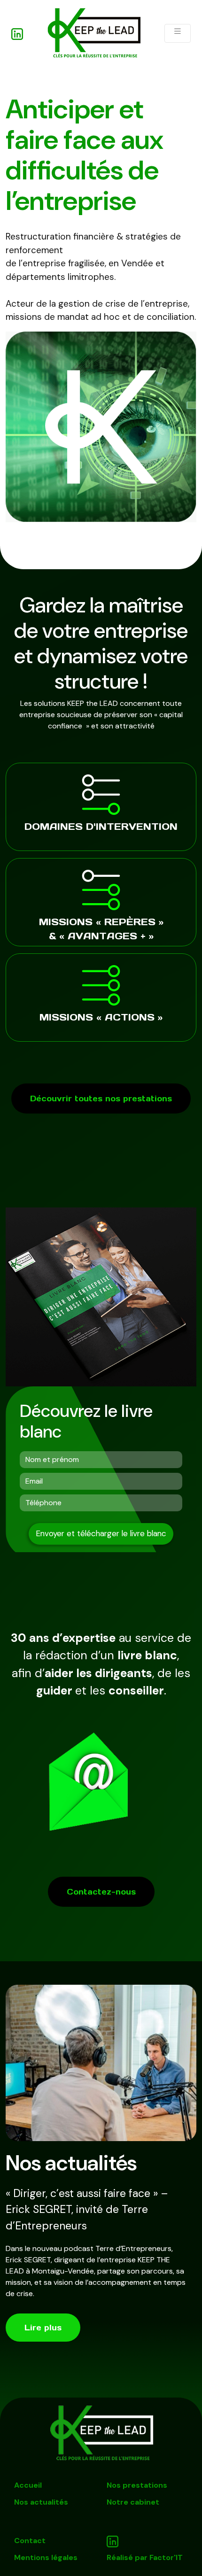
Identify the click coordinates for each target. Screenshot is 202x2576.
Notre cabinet (133, 2502)
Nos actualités (41, 2502)
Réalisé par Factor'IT (145, 2557)
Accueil (28, 2485)
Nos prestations (137, 2485)
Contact (30, 2541)
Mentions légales (46, 2557)
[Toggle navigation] (178, 33)
